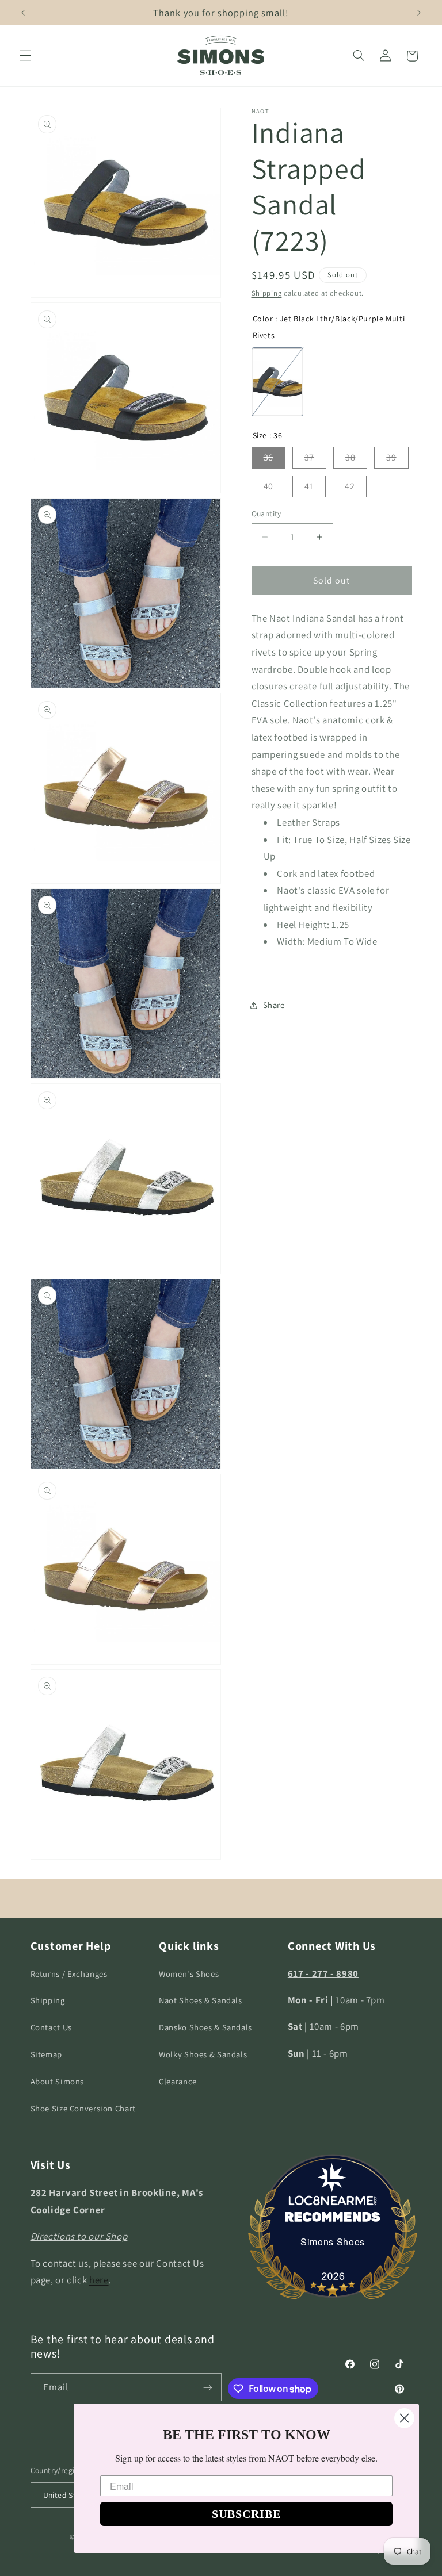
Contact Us (51, 2027)
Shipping (267, 293)
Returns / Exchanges (69, 1974)
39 (391, 457)
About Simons (58, 2081)
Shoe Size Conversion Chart (83, 2108)
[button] (25, 56)
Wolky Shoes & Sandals (203, 2054)
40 (268, 486)
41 (309, 486)
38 (350, 457)
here (99, 2280)
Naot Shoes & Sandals (201, 2000)
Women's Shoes (189, 1974)
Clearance (178, 2081)
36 (268, 457)
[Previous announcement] (23, 13)
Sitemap (46, 2054)
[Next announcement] (419, 13)
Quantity (266, 513)
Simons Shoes (333, 2242)
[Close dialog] (404, 2418)
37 (309, 457)
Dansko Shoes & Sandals (205, 2027)
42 (350, 486)
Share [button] (274, 1005)
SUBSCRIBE (246, 2514)
